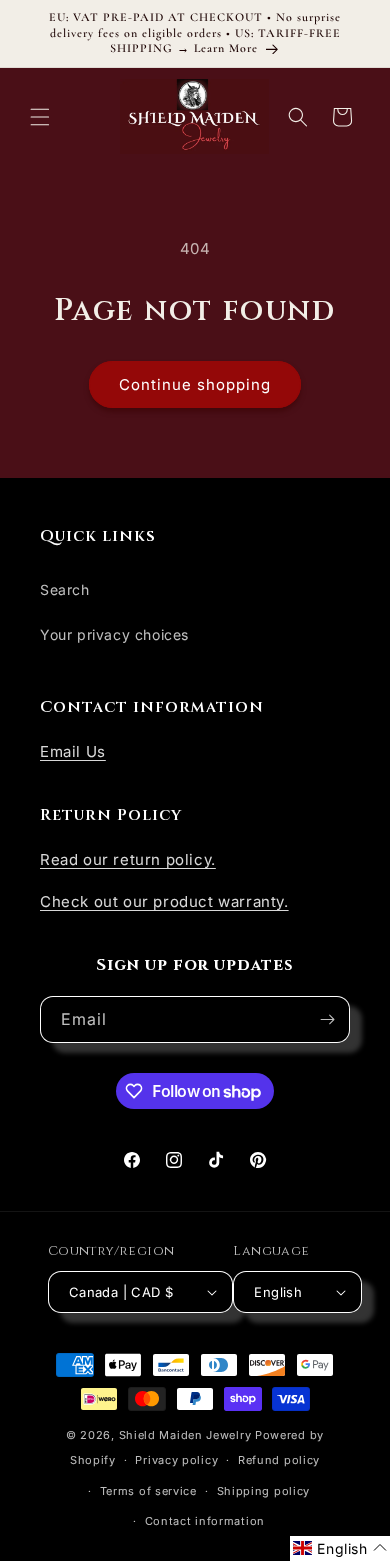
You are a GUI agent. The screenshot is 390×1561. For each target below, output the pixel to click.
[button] (40, 117)
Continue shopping (195, 384)
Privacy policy (176, 1460)
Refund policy (279, 1460)
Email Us (73, 751)
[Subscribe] (327, 1019)
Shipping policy (264, 1491)
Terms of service (148, 1491)
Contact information (205, 1521)
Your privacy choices (114, 634)
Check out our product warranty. (164, 901)
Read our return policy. (128, 859)
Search (65, 589)
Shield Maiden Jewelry (185, 1435)
